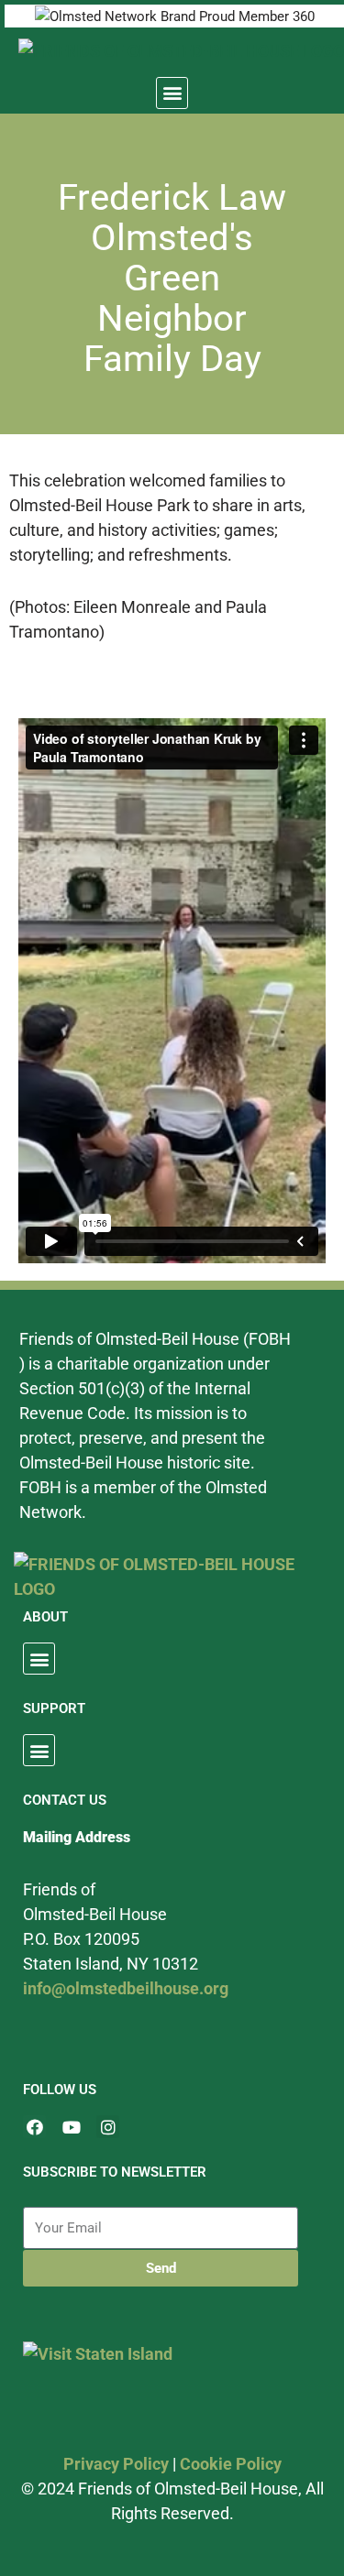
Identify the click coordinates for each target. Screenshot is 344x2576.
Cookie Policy (231, 2464)
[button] (172, 93)
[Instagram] (108, 2127)
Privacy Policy (116, 2464)
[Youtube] (71, 2127)
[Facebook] (34, 2127)
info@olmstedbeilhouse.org (126, 1988)
